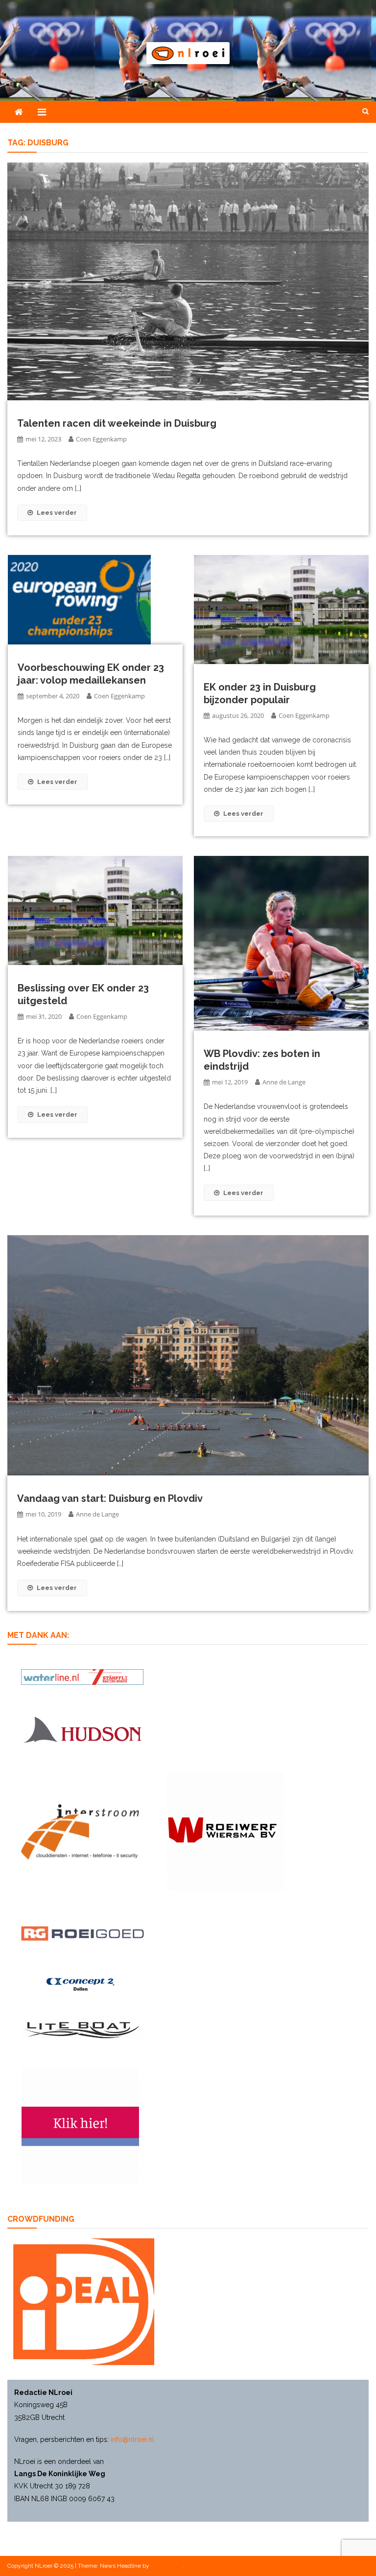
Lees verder (57, 513)
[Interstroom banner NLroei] (80, 1832)
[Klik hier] (226, 1832)
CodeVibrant (167, 2566)
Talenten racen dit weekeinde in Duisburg (117, 423)
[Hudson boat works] (82, 1729)
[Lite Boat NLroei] (82, 2030)
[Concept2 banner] (82, 1985)
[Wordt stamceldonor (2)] (80, 2126)
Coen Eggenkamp (101, 439)
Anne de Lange (284, 1082)
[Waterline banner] (82, 1677)
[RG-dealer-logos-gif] (82, 1934)
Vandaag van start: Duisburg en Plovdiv (110, 1498)
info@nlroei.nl (132, 2439)
